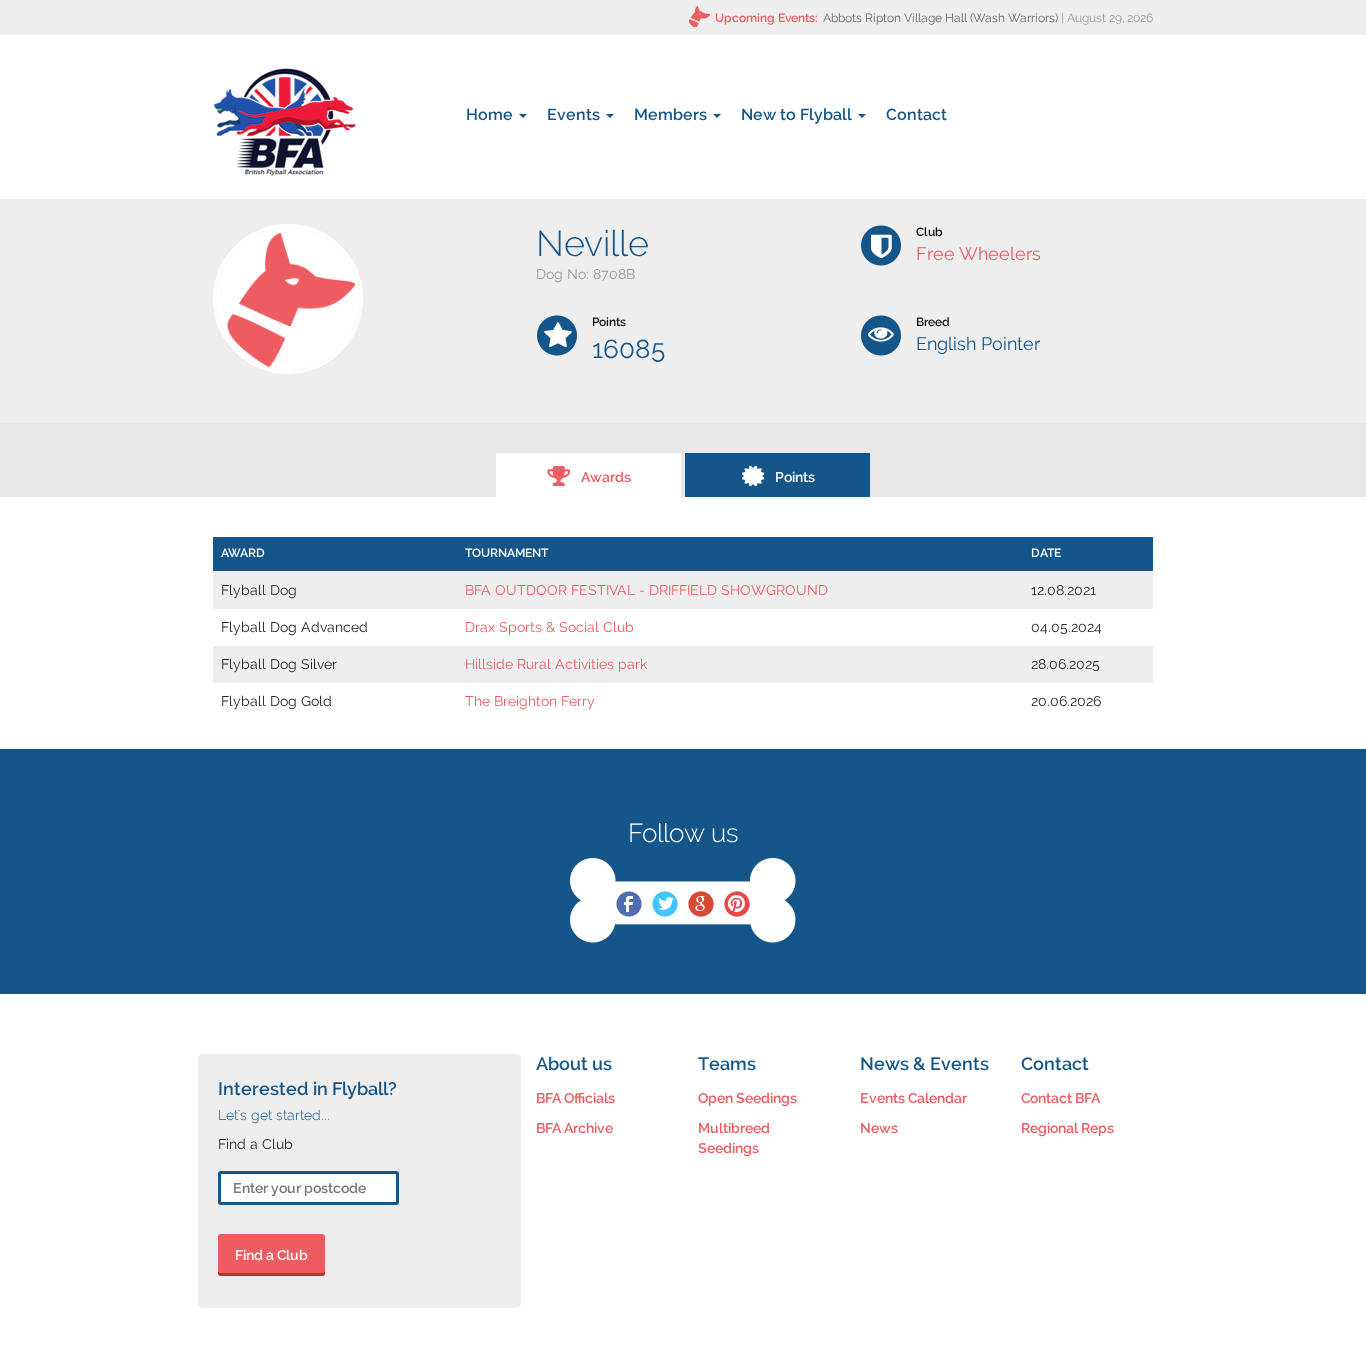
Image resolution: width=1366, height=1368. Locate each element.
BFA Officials (575, 1098)
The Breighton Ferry (530, 701)
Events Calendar (913, 1098)
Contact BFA (1060, 1098)
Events (575, 114)
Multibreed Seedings (734, 1138)
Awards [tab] (606, 477)
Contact (916, 114)
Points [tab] (795, 477)
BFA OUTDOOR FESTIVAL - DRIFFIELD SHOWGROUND (646, 590)
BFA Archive (574, 1128)
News (879, 1128)
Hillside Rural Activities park (556, 664)
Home (491, 114)
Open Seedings (747, 1098)
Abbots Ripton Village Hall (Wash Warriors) (940, 18)
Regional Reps (1067, 1128)
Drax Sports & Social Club (549, 627)
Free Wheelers (978, 253)
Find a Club (271, 1255)
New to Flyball (798, 114)
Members (672, 114)
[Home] (284, 122)
